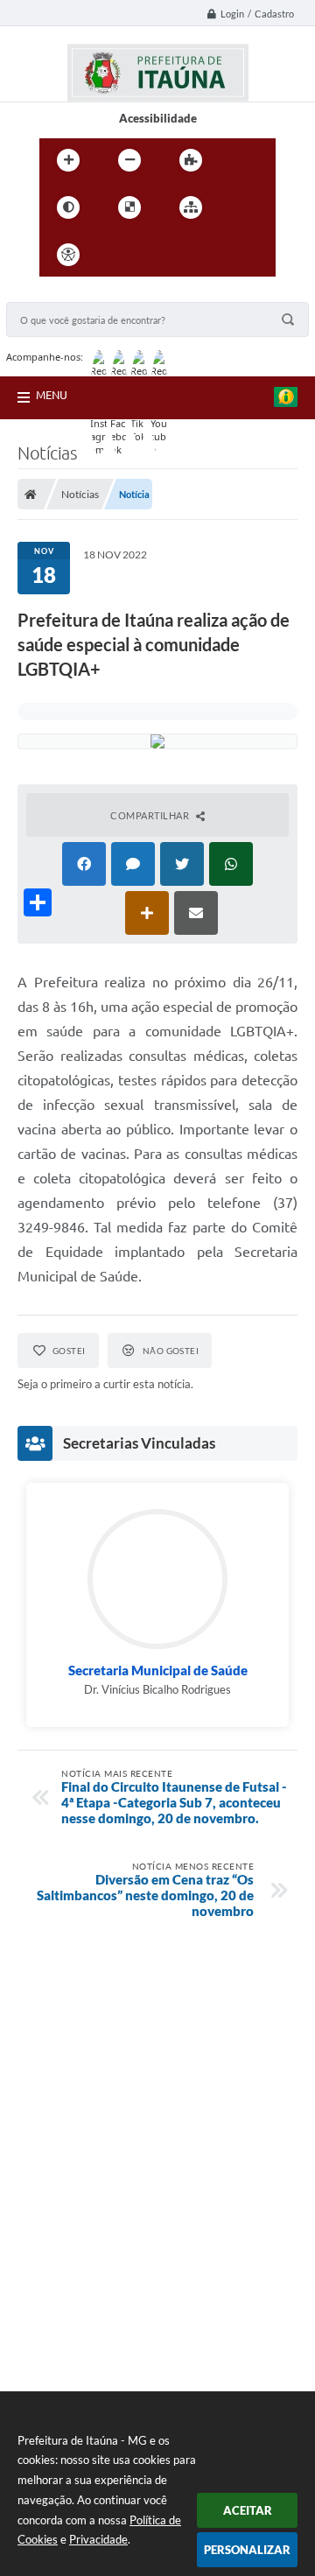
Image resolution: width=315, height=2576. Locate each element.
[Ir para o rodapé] (234, 255)
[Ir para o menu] (157, 255)
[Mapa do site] (191, 207)
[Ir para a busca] (195, 255)
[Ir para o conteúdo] (118, 255)
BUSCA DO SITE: (58, 294)
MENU (52, 395)
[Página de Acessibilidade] (68, 255)
